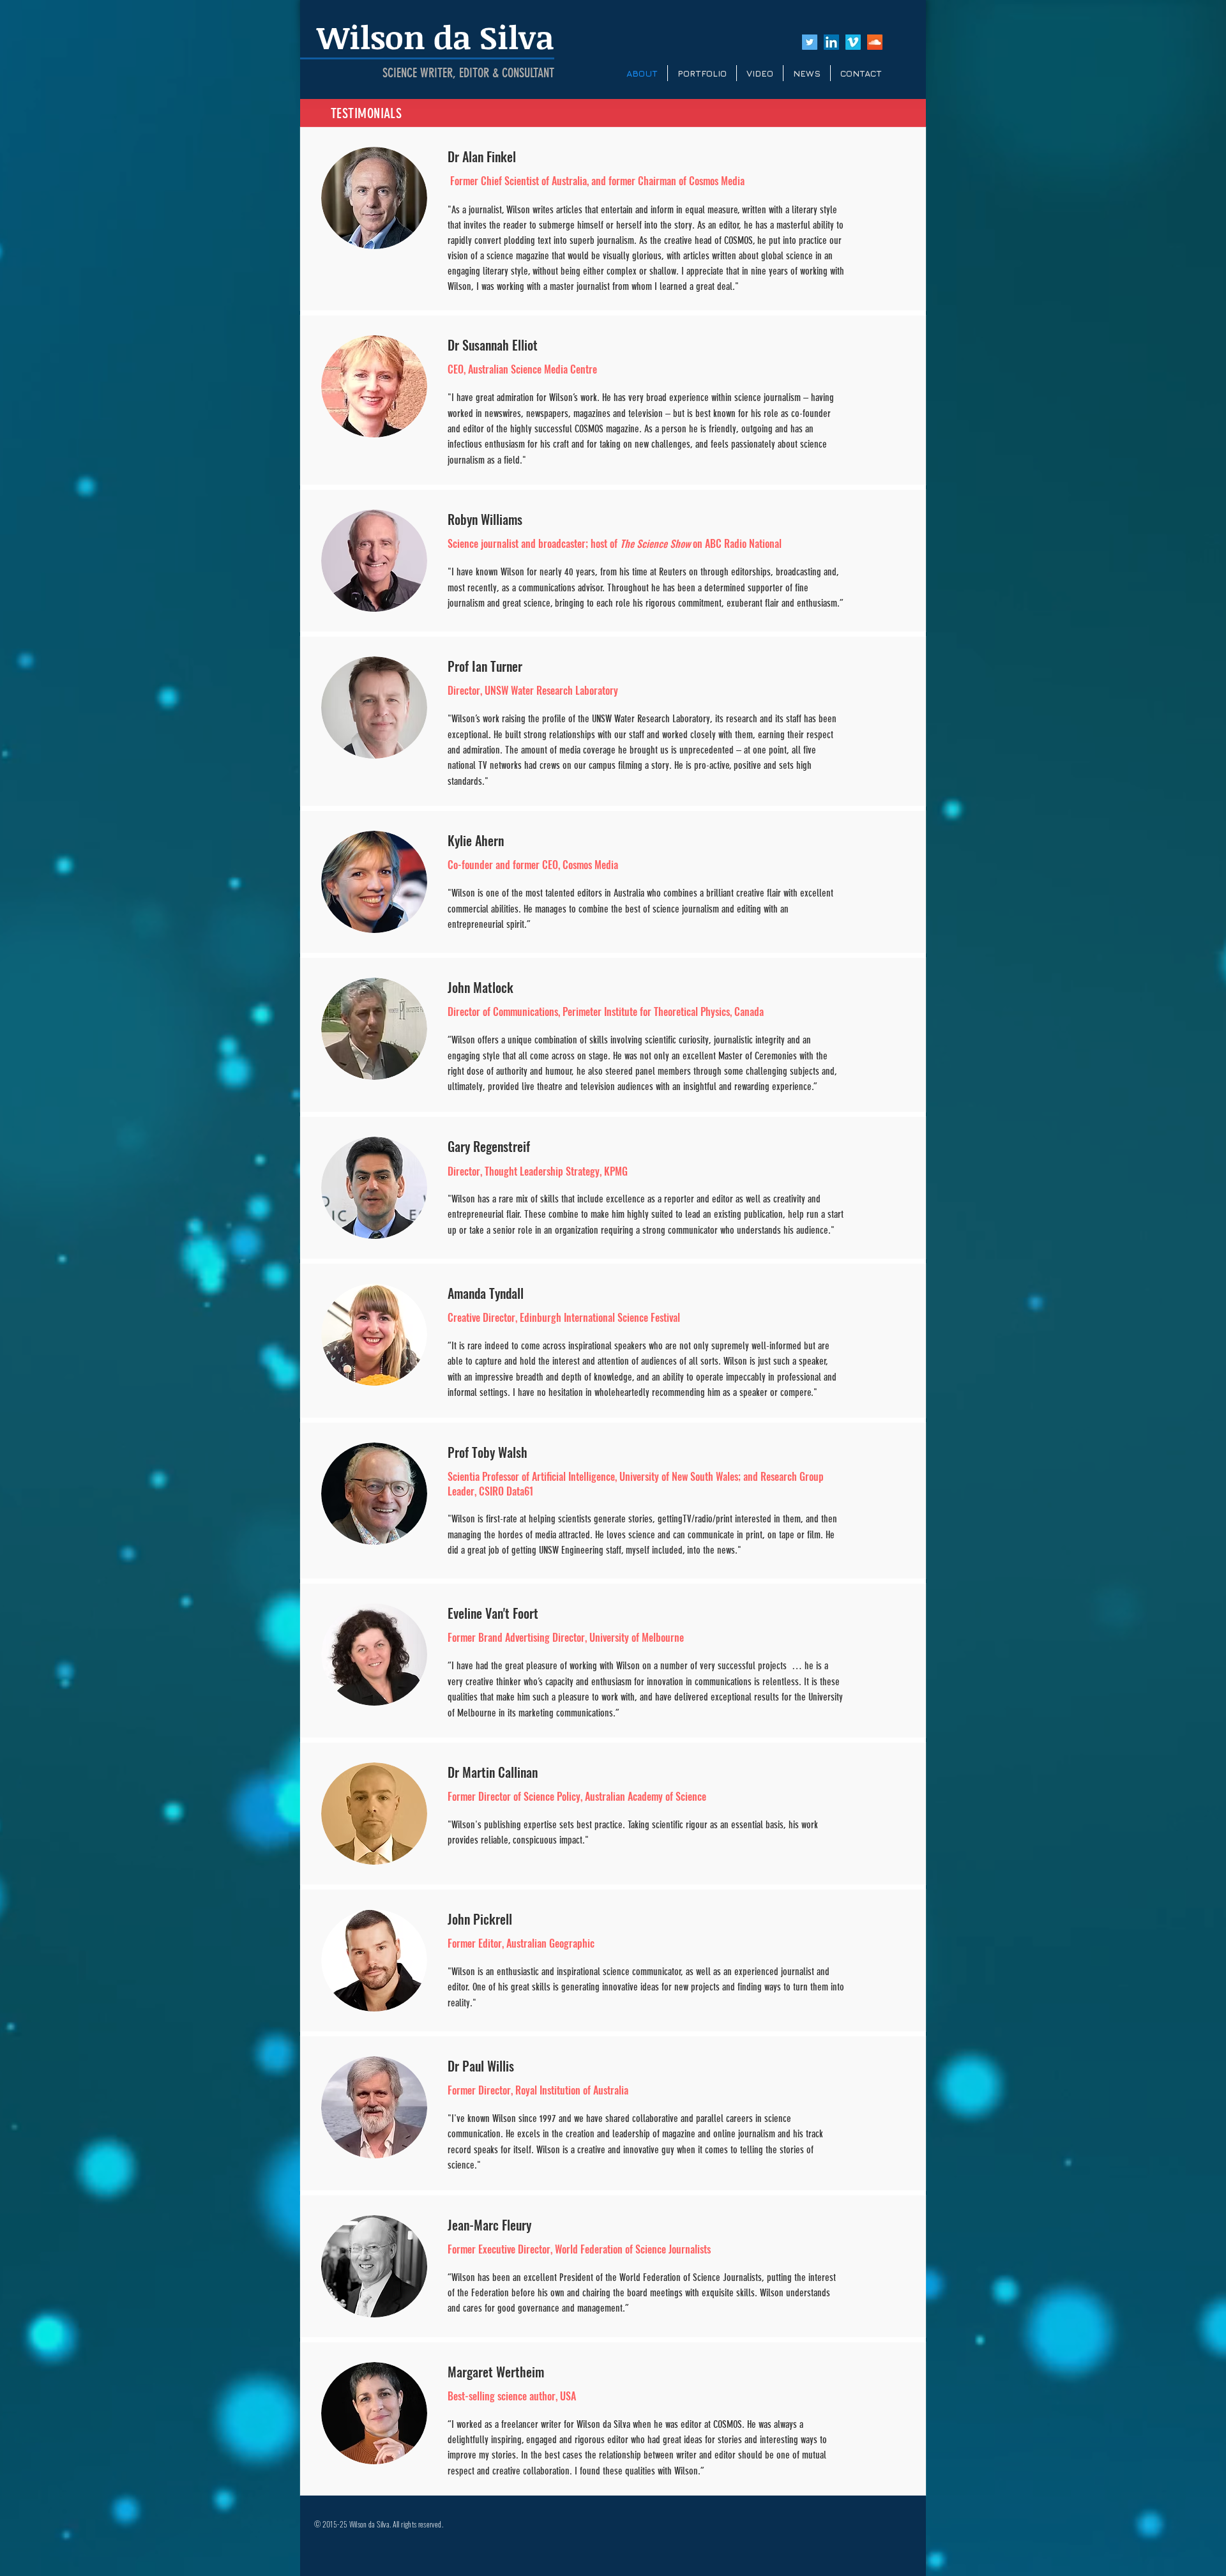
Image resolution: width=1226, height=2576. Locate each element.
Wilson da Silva (435, 36)
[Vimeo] (853, 42)
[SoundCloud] (875, 42)
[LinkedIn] (831, 42)
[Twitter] (810, 42)
